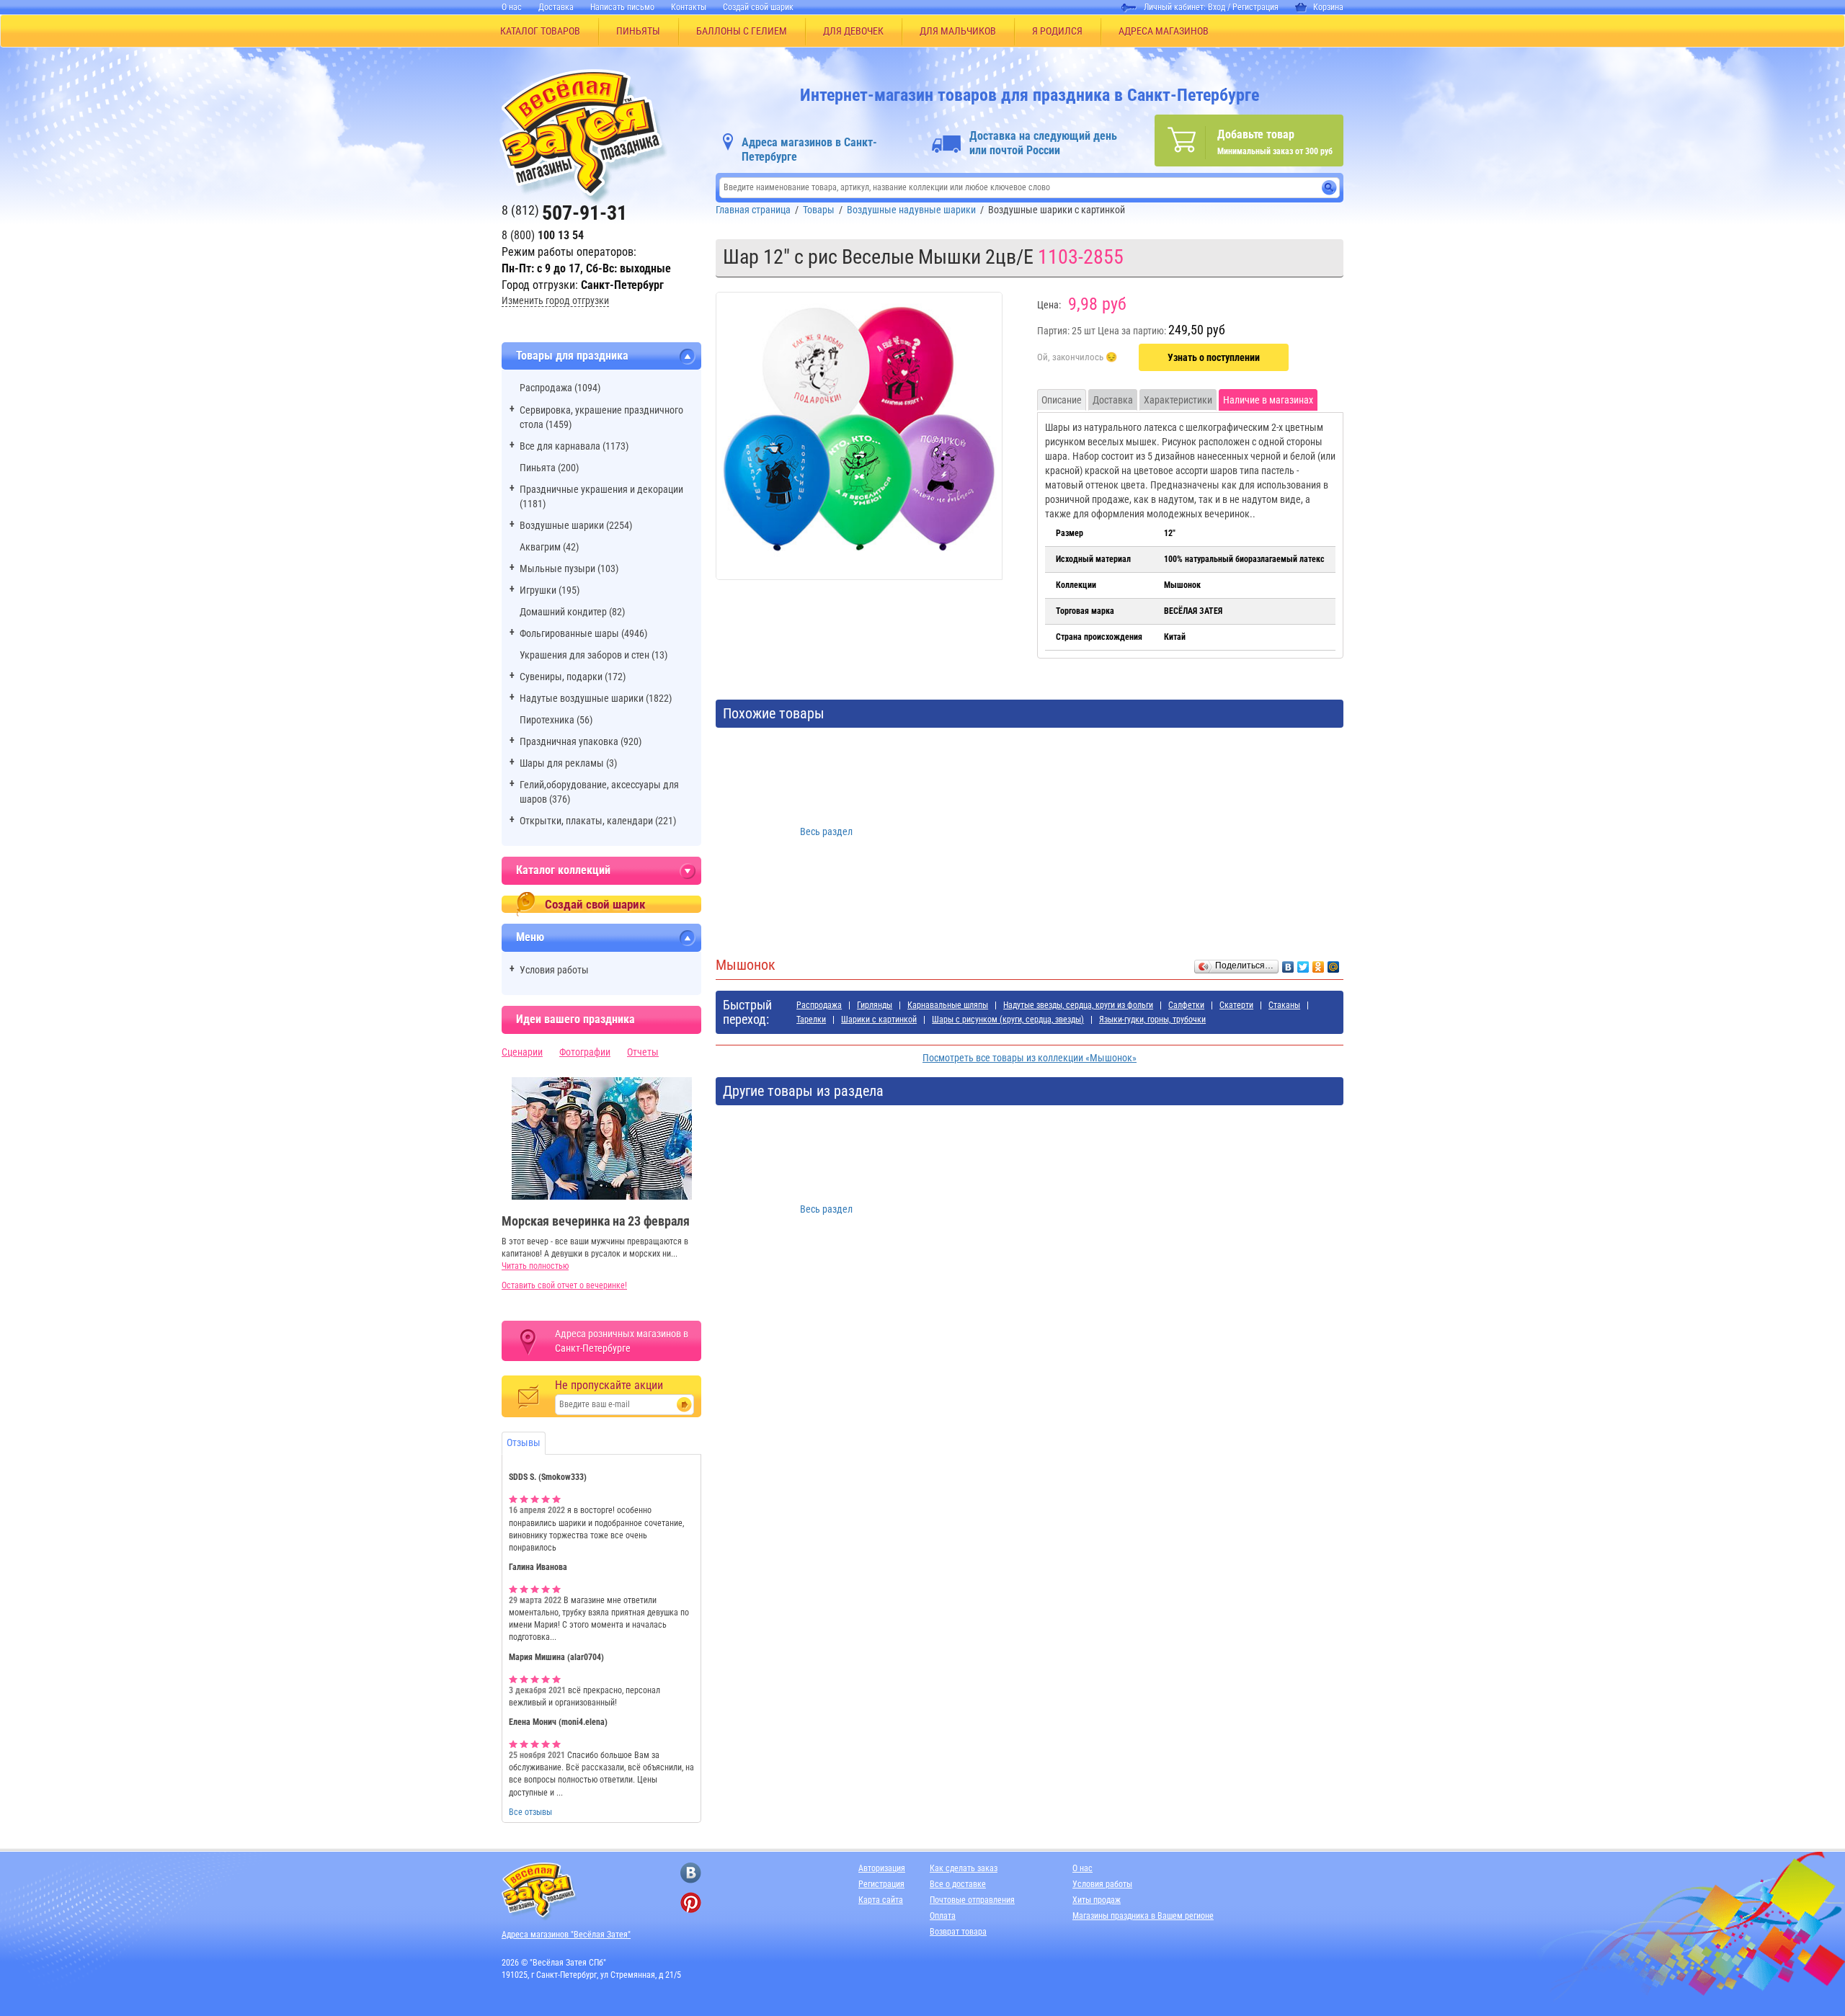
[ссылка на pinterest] (691, 1903)
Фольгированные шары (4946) (583, 633)
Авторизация (882, 1868)
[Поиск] (1329, 188)
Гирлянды (875, 1005)
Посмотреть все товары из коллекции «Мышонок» (1030, 1058)
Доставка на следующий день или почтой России (1043, 143)
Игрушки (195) (550, 590)
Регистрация (1255, 7)
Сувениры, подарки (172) (573, 677)
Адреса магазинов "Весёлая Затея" (566, 1935)
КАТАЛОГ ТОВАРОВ (540, 31)
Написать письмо (622, 7)
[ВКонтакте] (1288, 963)
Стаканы (1284, 1005)
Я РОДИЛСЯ (1057, 31)
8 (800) (543, 235)
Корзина (1328, 7)
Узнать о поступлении (1214, 357)
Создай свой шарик (758, 7)
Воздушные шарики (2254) (576, 525)
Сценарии (522, 1052)
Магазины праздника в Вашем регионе (1143, 1916)
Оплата (943, 1916)
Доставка (556, 7)
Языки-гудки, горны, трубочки (1152, 1020)
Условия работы (554, 970)
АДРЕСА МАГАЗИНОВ (1164, 31)
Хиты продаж (1097, 1900)
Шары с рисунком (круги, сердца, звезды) (1008, 1020)
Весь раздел (826, 831)
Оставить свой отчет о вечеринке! (564, 1285)
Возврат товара (958, 1932)
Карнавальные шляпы (948, 1005)
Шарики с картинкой (879, 1020)
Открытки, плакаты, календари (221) (598, 821)
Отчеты (643, 1052)
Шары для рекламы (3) (568, 763)
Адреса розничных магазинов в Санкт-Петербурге (622, 1341)
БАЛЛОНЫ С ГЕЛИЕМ (742, 31)
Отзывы (524, 1442)
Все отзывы (530, 1812)
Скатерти (1236, 1005)
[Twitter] (1303, 963)
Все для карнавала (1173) (574, 446)
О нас (512, 7)
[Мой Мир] (1334, 963)
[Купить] (1077, 358)
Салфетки (1186, 1005)
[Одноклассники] (1319, 963)
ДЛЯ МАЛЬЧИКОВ (958, 31)
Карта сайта (881, 1900)
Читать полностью (535, 1266)
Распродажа (819, 1005)
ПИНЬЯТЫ (638, 31)
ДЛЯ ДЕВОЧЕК (853, 31)
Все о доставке (958, 1884)
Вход (1217, 7)
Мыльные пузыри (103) (569, 568)
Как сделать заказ (964, 1868)
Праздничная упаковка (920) (581, 741)
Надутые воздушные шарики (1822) (596, 698)
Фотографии (585, 1052)
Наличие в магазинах (1268, 400)
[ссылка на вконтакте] (691, 1873)
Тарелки (811, 1020)
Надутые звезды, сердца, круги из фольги (1078, 1005)
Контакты (689, 7)
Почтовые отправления (972, 1900)
